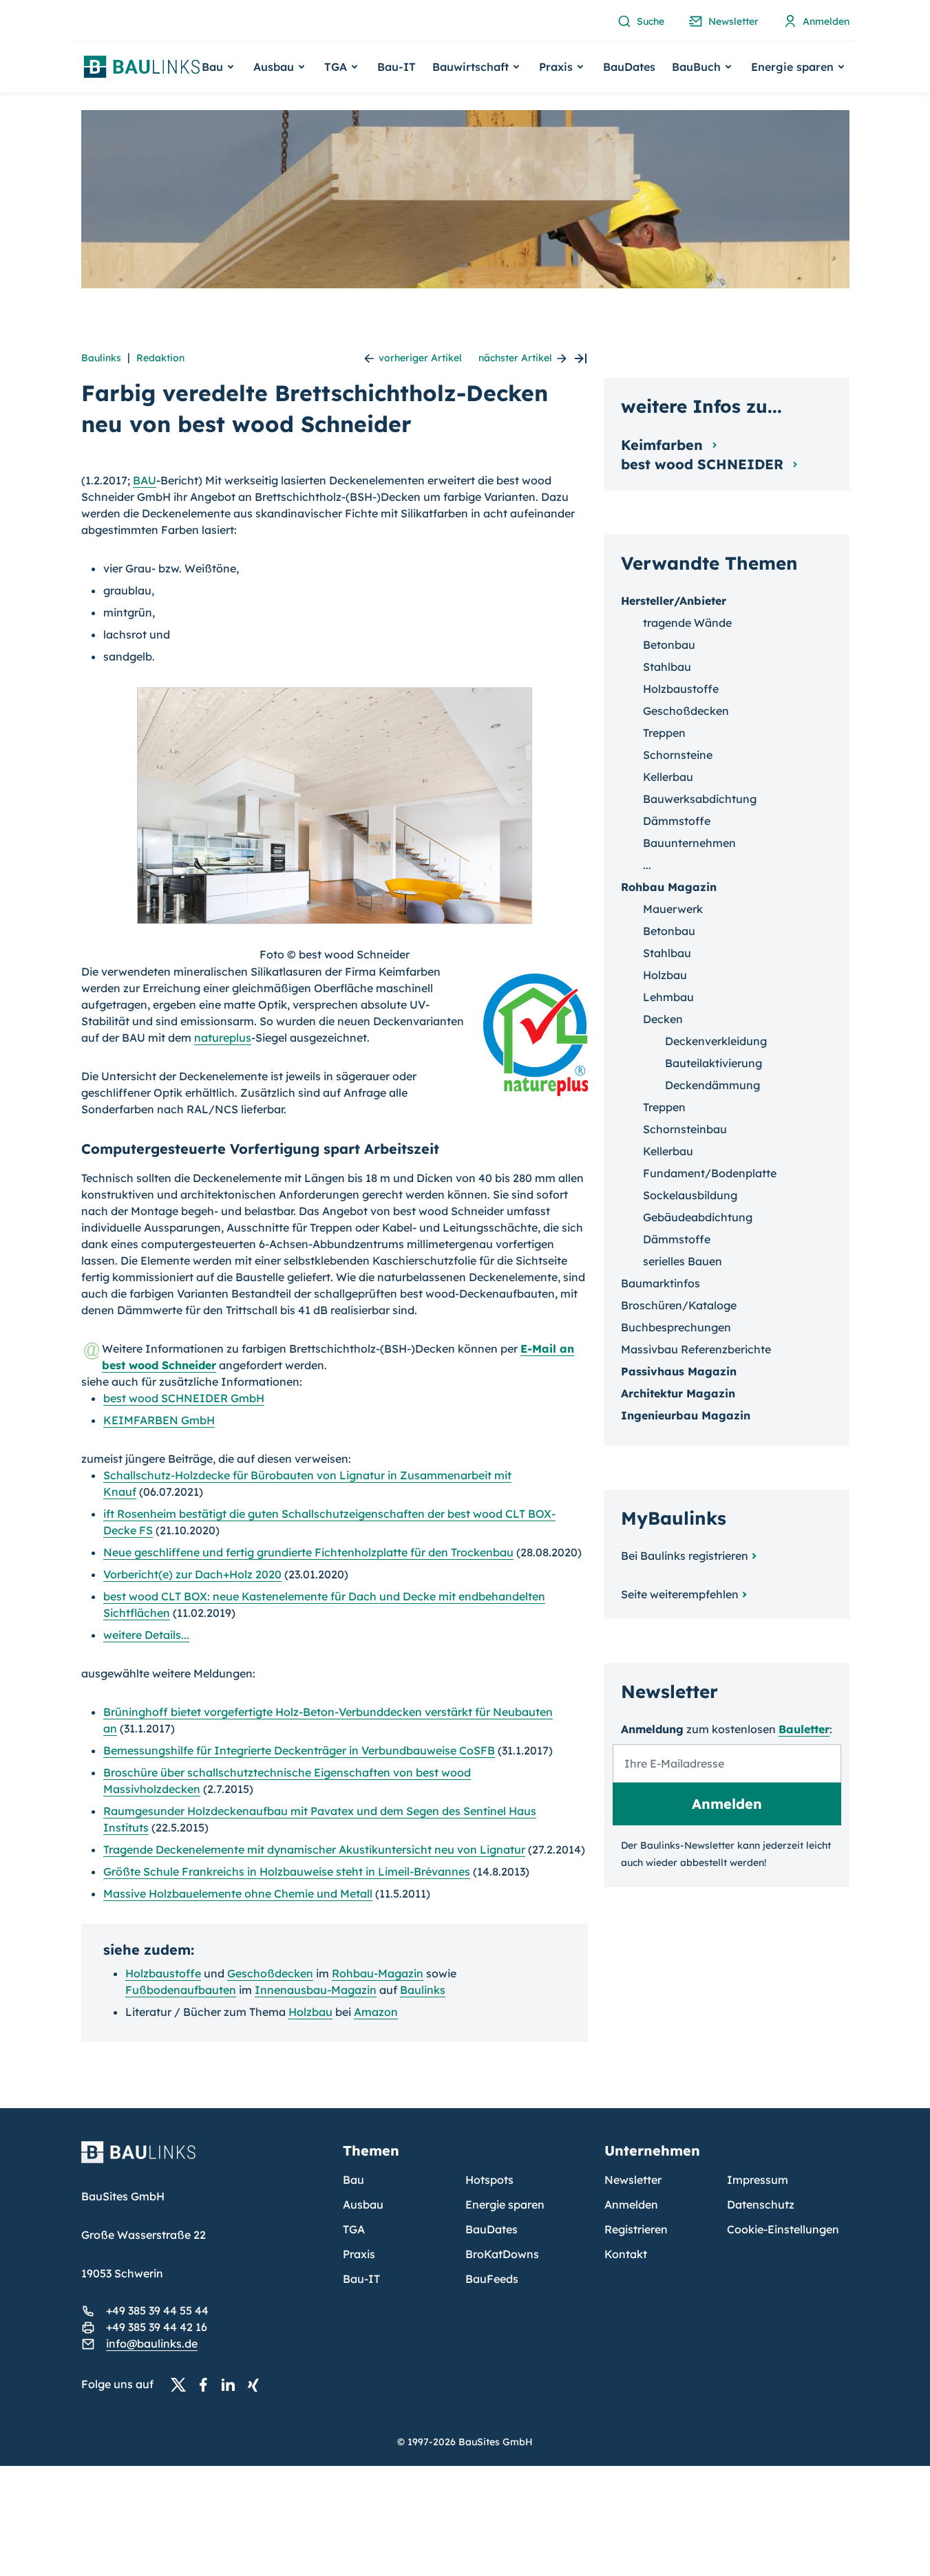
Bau (353, 2180)
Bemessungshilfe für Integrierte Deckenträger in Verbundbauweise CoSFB (299, 1750)
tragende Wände (687, 623)
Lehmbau (668, 997)
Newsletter (633, 2180)
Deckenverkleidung (716, 1041)
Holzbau (310, 2012)
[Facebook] (207, 2385)
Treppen (664, 733)
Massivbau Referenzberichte (696, 1349)
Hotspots (489, 2180)
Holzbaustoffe (163, 1973)
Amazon (376, 2012)
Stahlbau (667, 667)
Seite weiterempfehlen (680, 1594)
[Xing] (257, 2385)
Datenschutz (761, 2204)
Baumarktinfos (660, 1283)
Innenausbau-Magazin (316, 1990)
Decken (663, 1019)
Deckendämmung (712, 1085)
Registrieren (636, 2229)
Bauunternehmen (689, 843)
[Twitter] (182, 2385)
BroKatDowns (502, 2254)
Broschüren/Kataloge (679, 1305)
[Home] (204, 2160)
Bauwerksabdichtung (700, 799)
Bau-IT (397, 67)
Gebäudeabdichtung (698, 1217)
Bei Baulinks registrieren (685, 1556)
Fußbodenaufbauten (181, 1990)
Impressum (758, 2180)
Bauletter (804, 1729)
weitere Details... (146, 1635)
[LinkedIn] (232, 2385)
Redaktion (160, 358)
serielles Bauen (683, 1261)
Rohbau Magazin (669, 887)
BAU (145, 480)
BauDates (629, 67)
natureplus (223, 1038)
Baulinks (101, 358)
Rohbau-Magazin (378, 1973)
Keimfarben (664, 445)
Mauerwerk (673, 909)
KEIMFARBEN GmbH (159, 1420)
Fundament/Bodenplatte (710, 1173)
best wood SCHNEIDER (704, 464)
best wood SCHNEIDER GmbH (184, 1398)
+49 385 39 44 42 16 (157, 2327)
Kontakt (626, 2254)
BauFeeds (492, 2279)
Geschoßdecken (270, 1973)
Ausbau (363, 2204)
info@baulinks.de (152, 2343)
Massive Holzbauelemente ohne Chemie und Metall (238, 1893)
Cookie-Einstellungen (783, 2229)
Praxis (359, 2254)
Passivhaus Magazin (679, 1371)
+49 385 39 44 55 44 (157, 2310)
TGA (354, 2229)
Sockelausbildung (690, 1195)
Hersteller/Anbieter (674, 601)
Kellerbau (668, 777)
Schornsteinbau (685, 1129)
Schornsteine (678, 755)
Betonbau (669, 645)
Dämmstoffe (677, 821)
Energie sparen (505, 2204)
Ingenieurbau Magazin (686, 1415)
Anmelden (631, 2204)
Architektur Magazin (678, 1393)
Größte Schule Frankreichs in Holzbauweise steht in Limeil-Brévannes (287, 1871)
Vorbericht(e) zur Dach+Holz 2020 (192, 1574)
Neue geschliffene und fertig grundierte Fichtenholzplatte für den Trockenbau (308, 1552)
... (647, 865)
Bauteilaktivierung (714, 1063)
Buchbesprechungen (676, 1327)
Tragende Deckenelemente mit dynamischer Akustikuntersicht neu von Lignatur (314, 1849)
